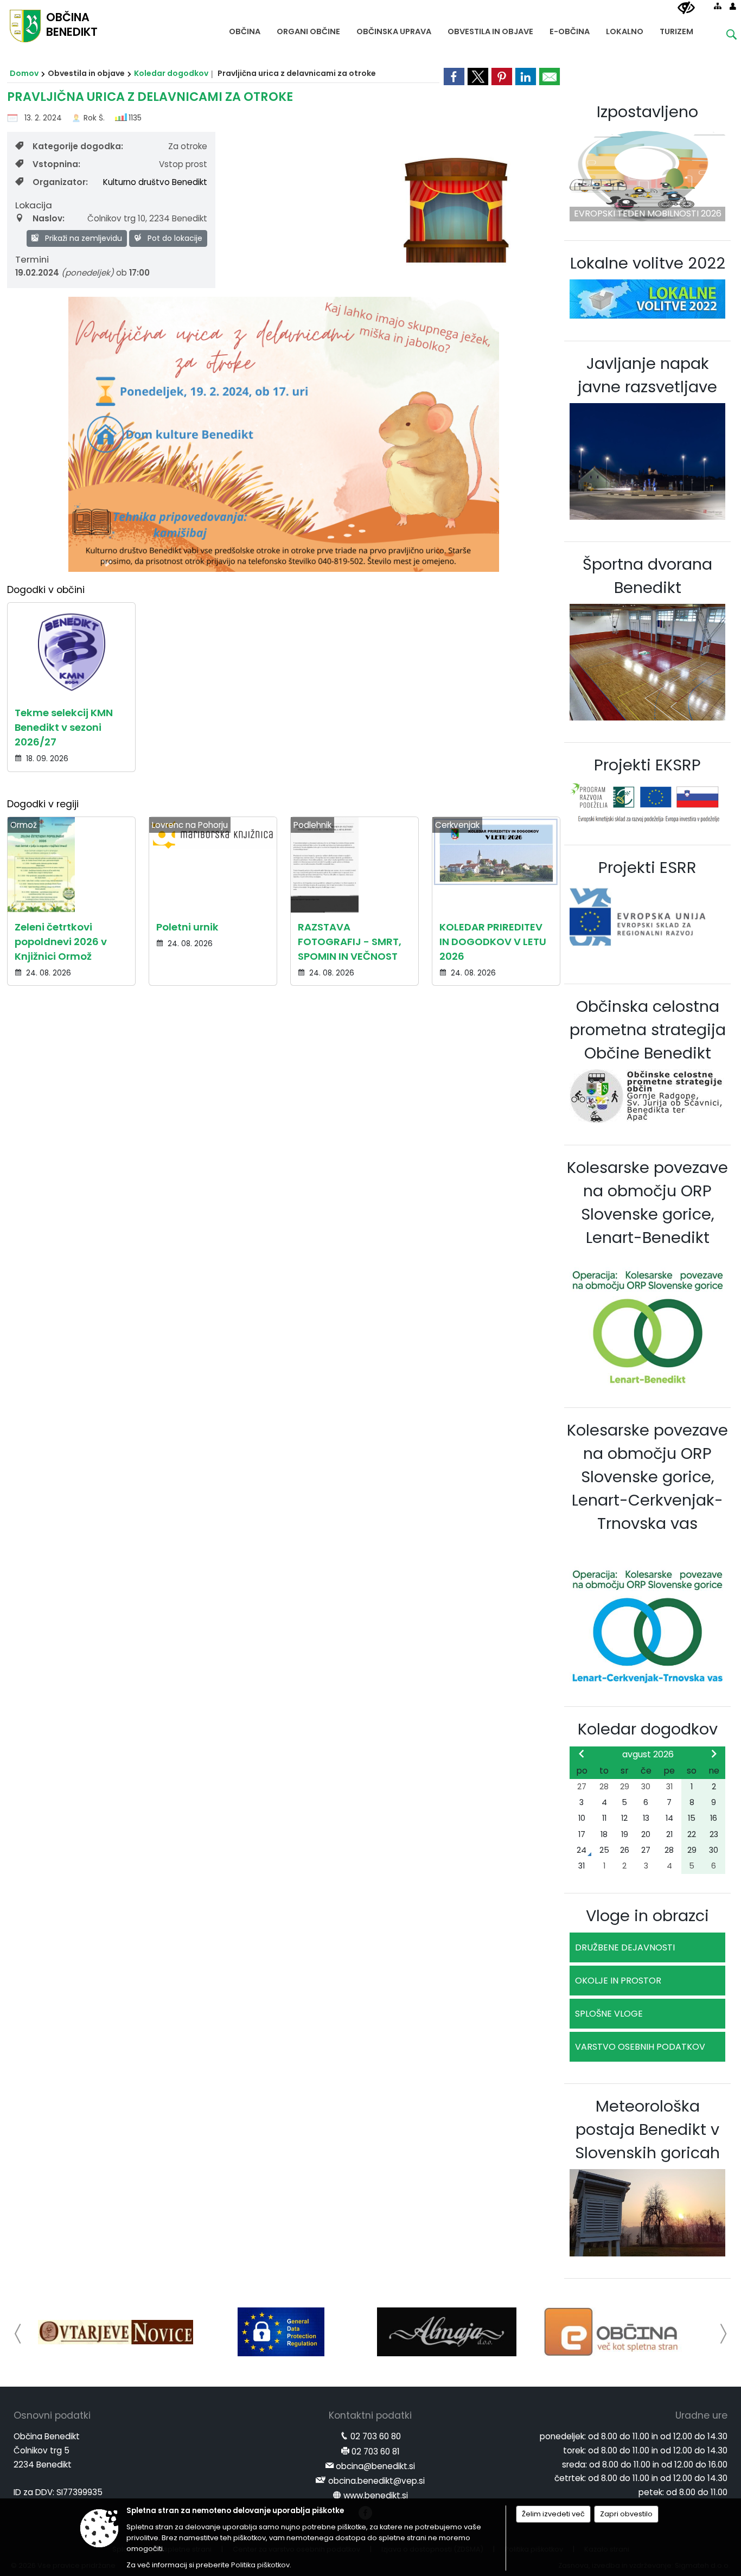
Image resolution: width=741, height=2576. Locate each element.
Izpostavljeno (647, 112)
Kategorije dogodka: (78, 146)
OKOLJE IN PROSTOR (618, 1981)
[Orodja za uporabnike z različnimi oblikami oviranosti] (686, 8)
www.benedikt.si (376, 2495)
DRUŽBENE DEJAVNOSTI (625, 1947)
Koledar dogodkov (171, 73)
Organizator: (60, 182)
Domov (24, 73)
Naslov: (49, 218)
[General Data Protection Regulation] (281, 2332)
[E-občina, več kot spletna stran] (613, 2332)
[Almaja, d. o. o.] (447, 2332)
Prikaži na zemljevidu (82, 238)
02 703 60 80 (376, 2436)
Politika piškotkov (260, 2565)
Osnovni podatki (52, 2415)
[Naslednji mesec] (714, 1754)
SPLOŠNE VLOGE (609, 2014)
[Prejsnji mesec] (582, 1754)
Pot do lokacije (174, 238)
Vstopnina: (56, 164)
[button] (18, 2334)
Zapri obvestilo (626, 2514)
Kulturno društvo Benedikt (155, 182)
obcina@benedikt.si (375, 2466)
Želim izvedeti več (553, 2514)
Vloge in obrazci (647, 1916)
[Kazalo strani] (718, 6)
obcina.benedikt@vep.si (376, 2481)
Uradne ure (701, 2415)
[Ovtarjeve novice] (116, 2332)
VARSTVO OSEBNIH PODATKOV (640, 2047)
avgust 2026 (648, 1754)
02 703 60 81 (376, 2451)
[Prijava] (733, 6)
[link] (454, 76)
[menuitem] (245, 29)
